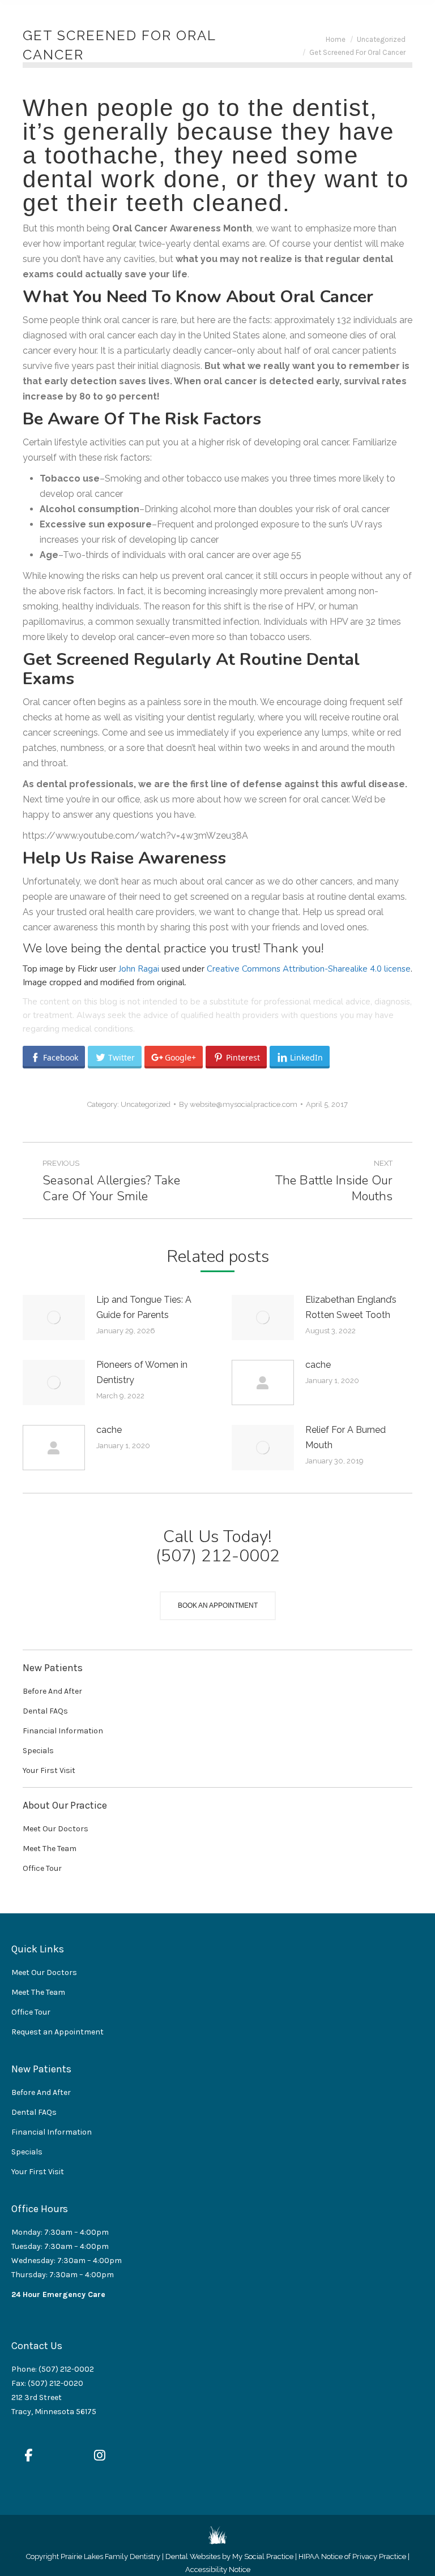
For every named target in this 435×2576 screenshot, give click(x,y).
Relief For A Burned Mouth (346, 1437)
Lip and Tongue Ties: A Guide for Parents (144, 1307)
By (238, 1104)
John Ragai (139, 969)
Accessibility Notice (218, 2569)
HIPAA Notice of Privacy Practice (352, 2556)
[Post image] (54, 1317)
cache (318, 1365)
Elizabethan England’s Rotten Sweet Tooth (351, 1307)
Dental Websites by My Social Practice (229, 2556)
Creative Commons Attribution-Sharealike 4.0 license (309, 969)
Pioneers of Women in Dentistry (142, 1372)
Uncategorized (146, 1104)
